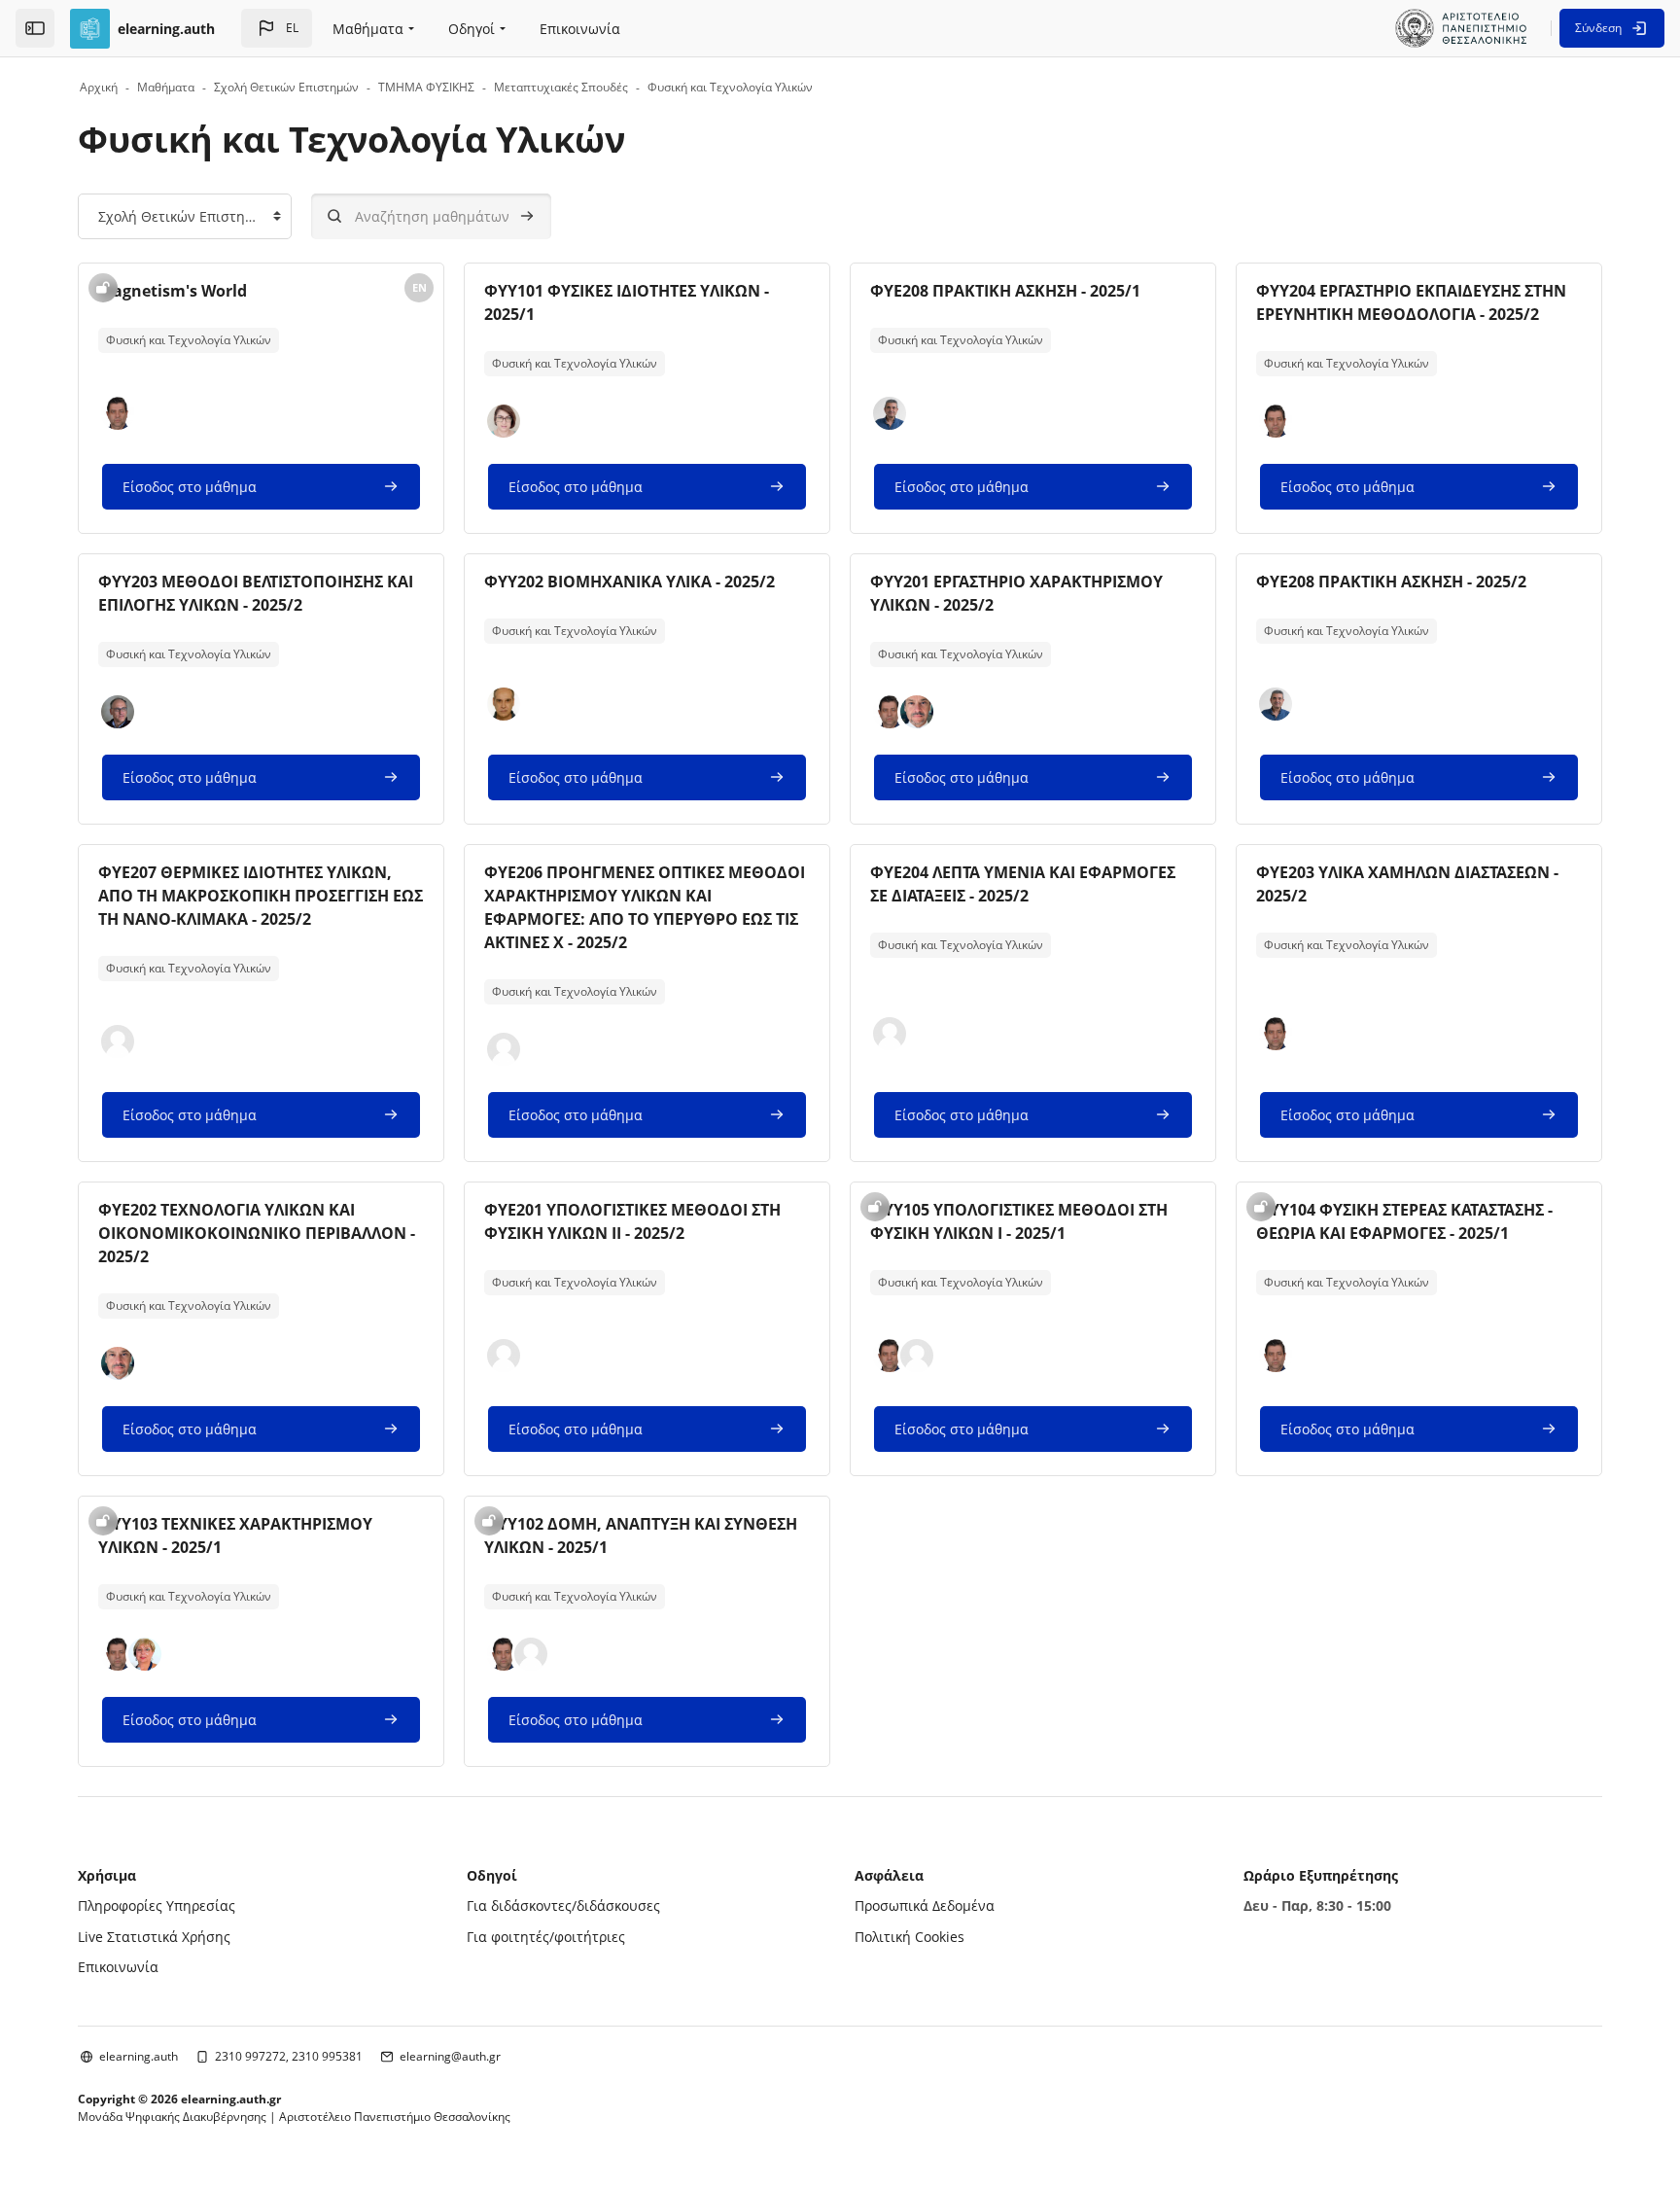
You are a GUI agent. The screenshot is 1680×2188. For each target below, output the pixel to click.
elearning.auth (139, 2056)
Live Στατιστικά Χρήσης (154, 1937)
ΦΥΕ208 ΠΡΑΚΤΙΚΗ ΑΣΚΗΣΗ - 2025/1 (1005, 291)
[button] (277, 28)
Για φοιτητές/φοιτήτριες (546, 1937)
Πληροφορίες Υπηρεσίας (157, 1906)
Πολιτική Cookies (910, 1937)
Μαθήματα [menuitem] (368, 29)
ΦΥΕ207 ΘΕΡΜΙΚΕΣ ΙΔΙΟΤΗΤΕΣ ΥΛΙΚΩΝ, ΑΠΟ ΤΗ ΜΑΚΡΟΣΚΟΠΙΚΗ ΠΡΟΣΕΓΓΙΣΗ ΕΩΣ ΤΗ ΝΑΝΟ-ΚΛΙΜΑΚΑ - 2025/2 (261, 896)
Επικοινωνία (118, 1967)
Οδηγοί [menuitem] (472, 29)
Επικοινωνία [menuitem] (580, 29)
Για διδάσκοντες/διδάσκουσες (563, 1906)
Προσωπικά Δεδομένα (925, 1906)
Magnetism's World (173, 291)
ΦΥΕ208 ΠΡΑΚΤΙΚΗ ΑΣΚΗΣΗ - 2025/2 (1391, 582)
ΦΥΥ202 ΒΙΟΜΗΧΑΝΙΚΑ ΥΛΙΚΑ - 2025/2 (630, 582)
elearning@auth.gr (450, 2056)
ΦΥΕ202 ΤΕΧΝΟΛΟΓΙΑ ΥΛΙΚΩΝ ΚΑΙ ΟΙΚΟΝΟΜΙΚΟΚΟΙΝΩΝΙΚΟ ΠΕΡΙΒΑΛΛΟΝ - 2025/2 (257, 1233)
